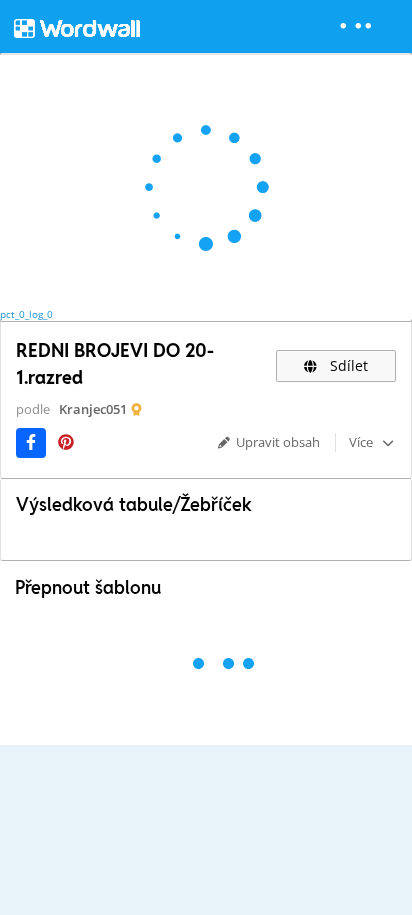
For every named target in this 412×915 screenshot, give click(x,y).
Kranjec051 (93, 409)
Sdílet (347, 365)
